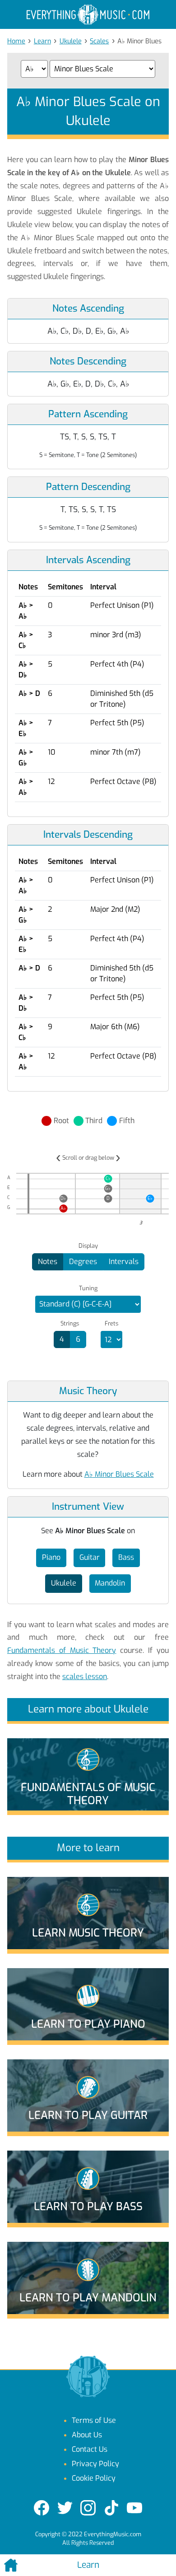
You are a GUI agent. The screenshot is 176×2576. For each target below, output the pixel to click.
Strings (70, 1324)
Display (88, 1246)
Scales (99, 41)
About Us (87, 2435)
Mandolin (110, 1583)
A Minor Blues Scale (119, 1474)
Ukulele (71, 41)
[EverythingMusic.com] (88, 15)
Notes (48, 1262)
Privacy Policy (95, 2464)
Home (16, 41)
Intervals (124, 1262)
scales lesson (85, 1677)
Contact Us (90, 2449)
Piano (51, 1557)
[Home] (29, 2565)
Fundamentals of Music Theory (62, 1650)
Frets (111, 1324)
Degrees (83, 1262)
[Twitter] (65, 2508)
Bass (126, 1557)
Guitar (90, 1557)
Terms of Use (94, 2420)
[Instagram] (88, 2508)
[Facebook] (42, 2508)
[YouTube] (134, 2508)
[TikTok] (111, 2508)
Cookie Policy (94, 2478)
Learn (42, 41)
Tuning (88, 1288)
